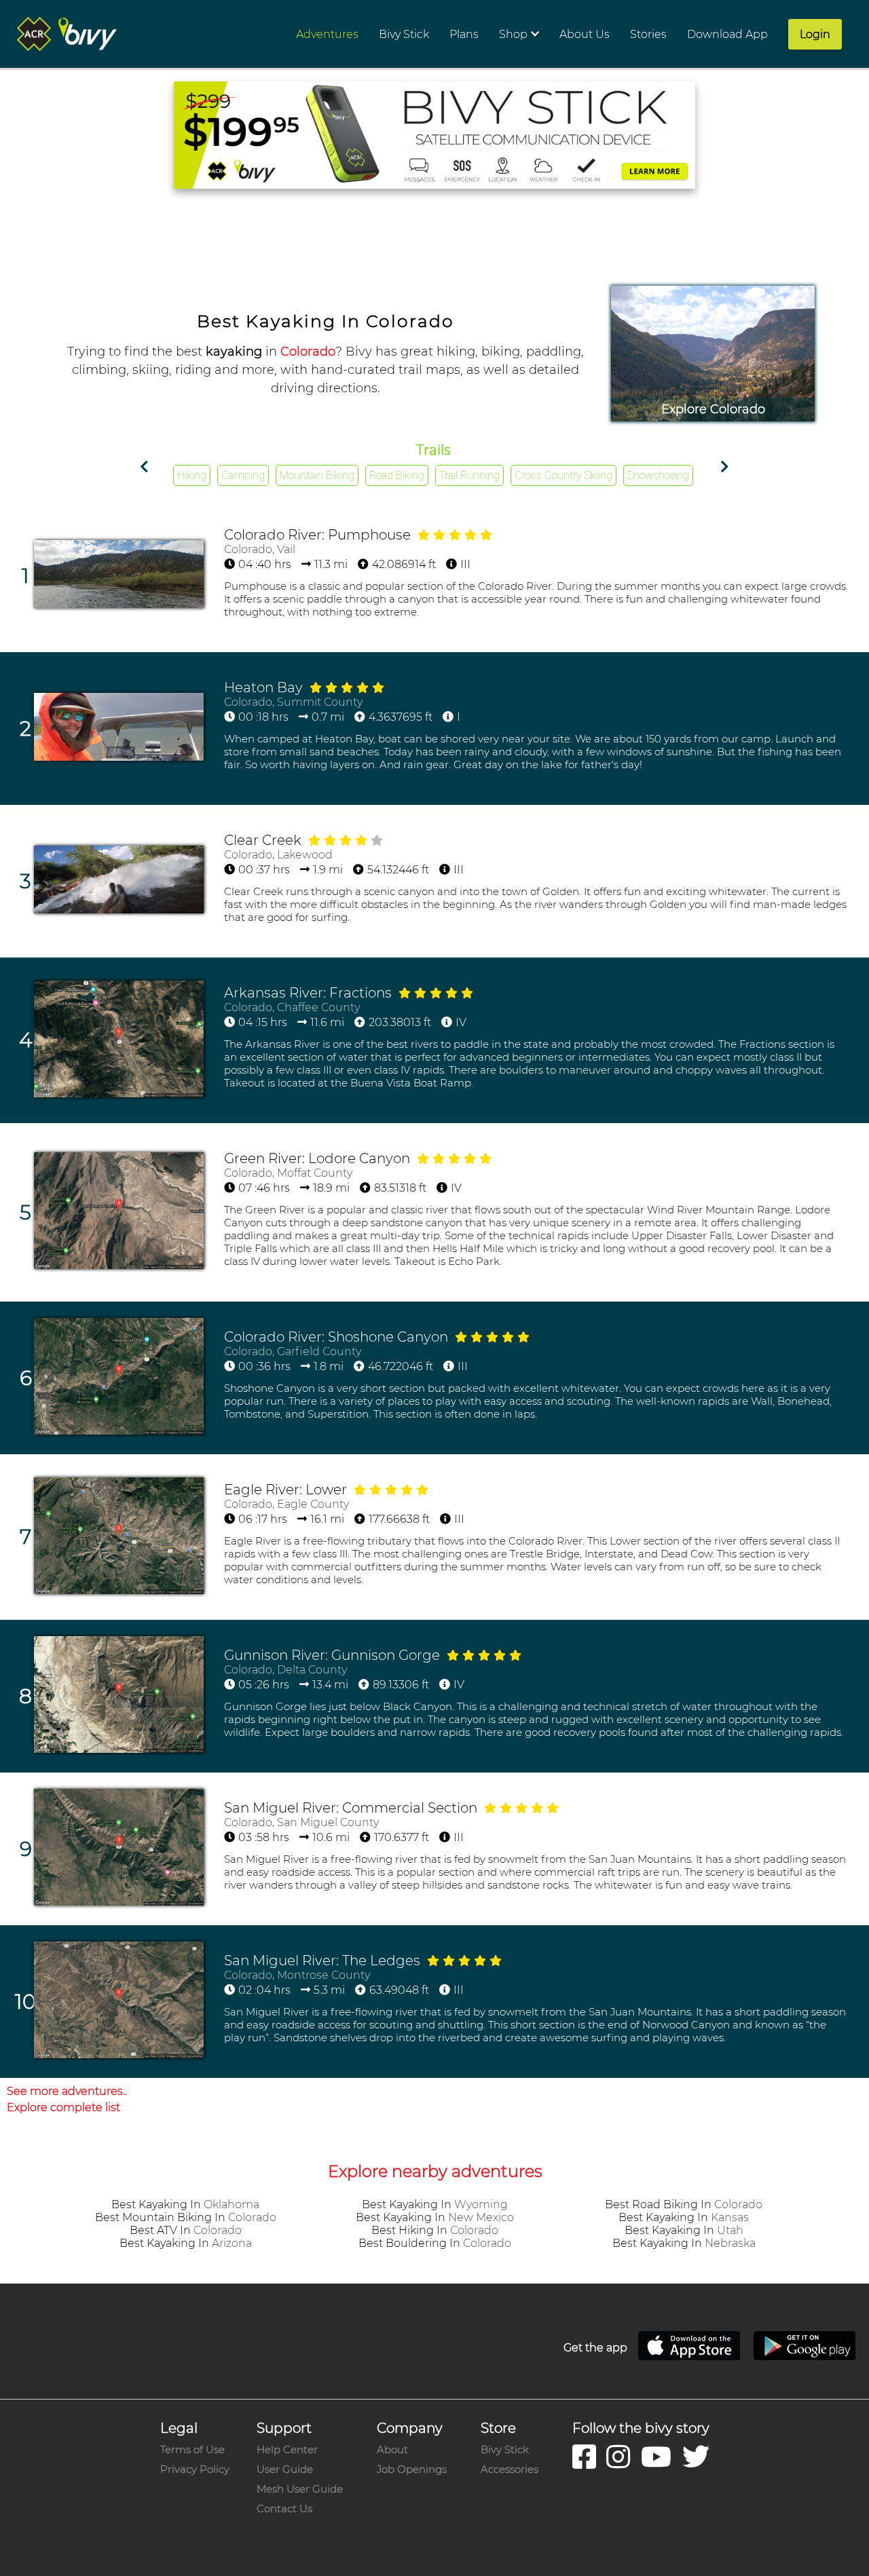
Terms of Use (192, 2449)
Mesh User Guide (300, 2489)
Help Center (287, 2449)
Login (815, 34)
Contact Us (284, 2508)
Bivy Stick (505, 2449)
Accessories (510, 2469)
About (392, 2449)
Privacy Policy (195, 2469)
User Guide (285, 2469)
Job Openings (412, 2469)
